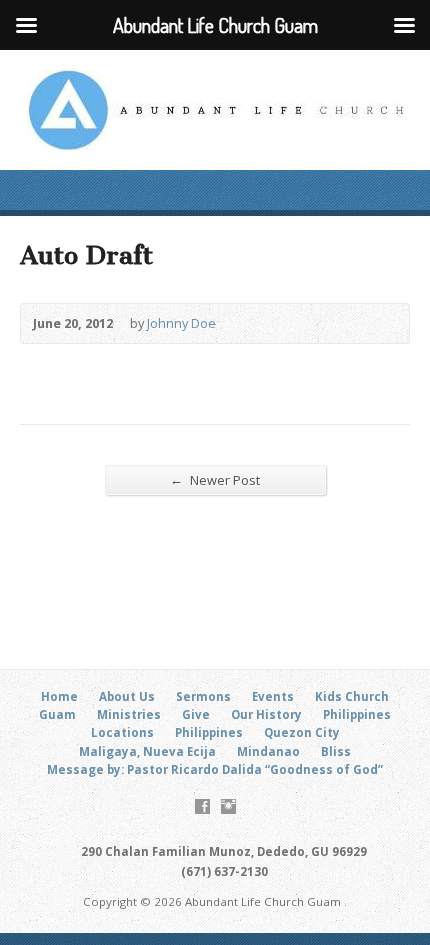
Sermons (203, 696)
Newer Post (215, 479)
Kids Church (352, 696)
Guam (57, 714)
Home (59, 696)
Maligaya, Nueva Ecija (147, 751)
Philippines (357, 714)
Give (196, 714)
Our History (266, 714)
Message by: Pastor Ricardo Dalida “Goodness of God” (215, 769)
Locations (122, 732)
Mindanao (268, 751)
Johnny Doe (181, 323)
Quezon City (302, 732)
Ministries (129, 714)
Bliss (336, 751)
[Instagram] (228, 806)
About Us (127, 696)
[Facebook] (202, 806)
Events (273, 696)
